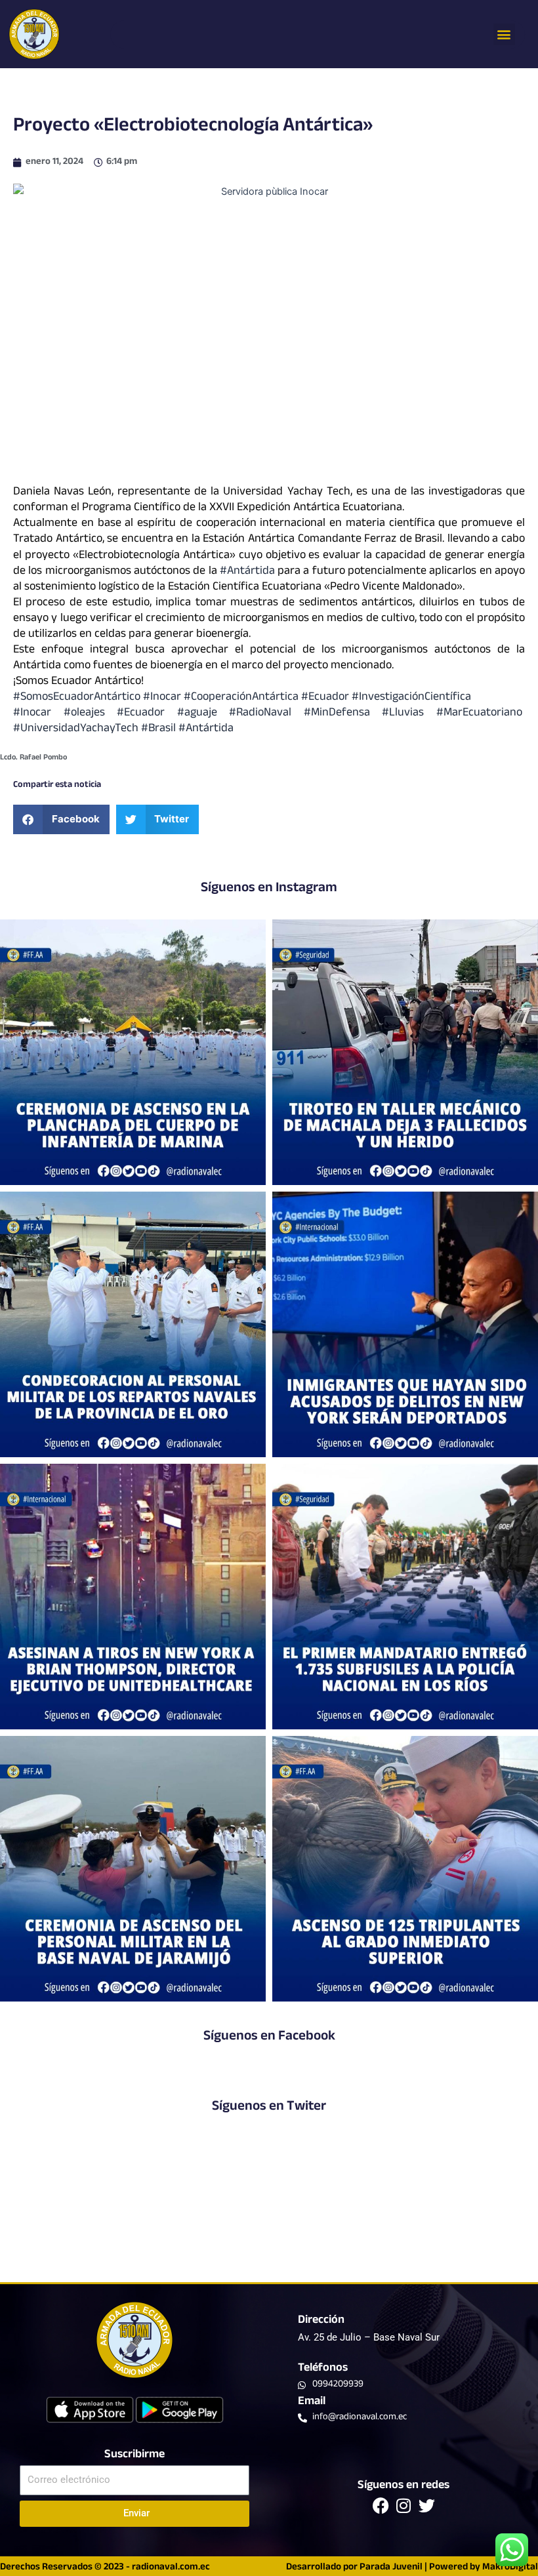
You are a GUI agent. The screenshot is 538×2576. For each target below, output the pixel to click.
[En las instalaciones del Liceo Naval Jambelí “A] (133, 1324)
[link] (77, 729)
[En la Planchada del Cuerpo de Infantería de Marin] (133, 1052)
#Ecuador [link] (325, 698)
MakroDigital (510, 2568)
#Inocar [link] (162, 698)
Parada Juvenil (391, 2568)
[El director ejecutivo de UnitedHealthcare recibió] (133, 1597)
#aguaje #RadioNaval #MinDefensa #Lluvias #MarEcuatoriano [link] (351, 714)
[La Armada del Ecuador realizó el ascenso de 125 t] (405, 1869)
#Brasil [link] (160, 729)
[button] (504, 34)
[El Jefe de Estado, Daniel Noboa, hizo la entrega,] (405, 1597)
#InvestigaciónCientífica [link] (411, 698)
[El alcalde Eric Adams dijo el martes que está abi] (405, 1324)
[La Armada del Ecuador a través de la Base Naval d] (133, 1869)
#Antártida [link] (247, 572)
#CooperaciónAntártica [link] (241, 698)
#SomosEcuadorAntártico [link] (77, 698)
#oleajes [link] (91, 714)
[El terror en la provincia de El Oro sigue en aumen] (405, 1052)
